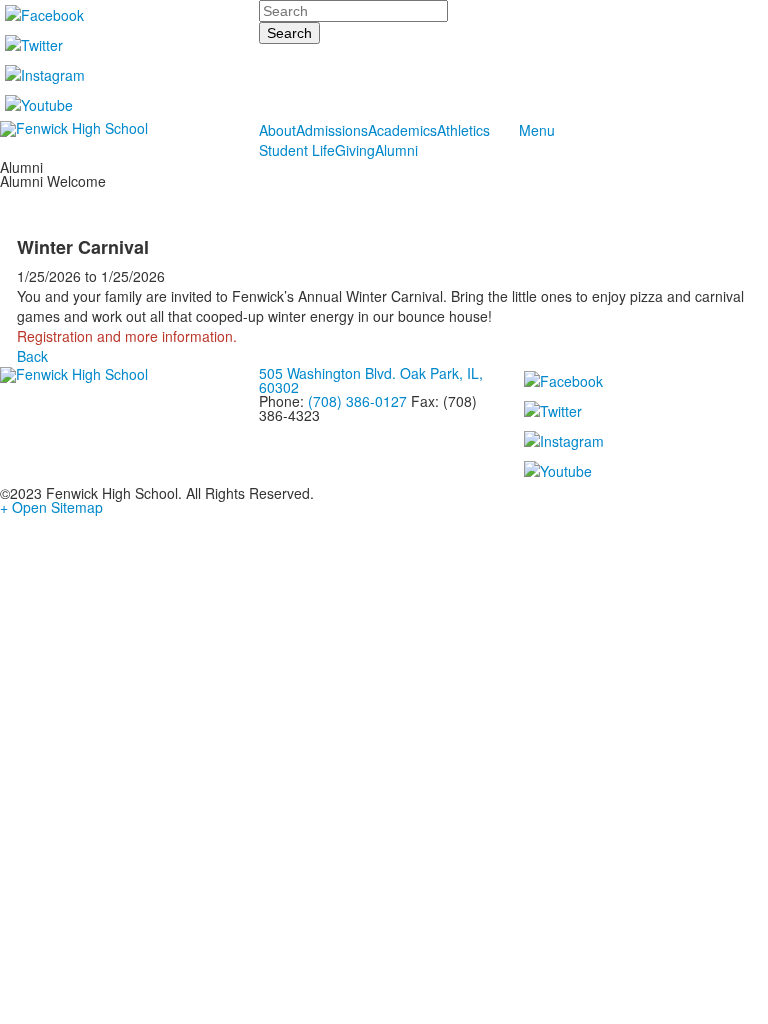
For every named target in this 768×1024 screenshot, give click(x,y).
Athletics (463, 130)
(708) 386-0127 (357, 401)
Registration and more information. (127, 336)
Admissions (332, 130)
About (277, 130)
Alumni (396, 150)
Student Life (297, 150)
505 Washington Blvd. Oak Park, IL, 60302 (371, 380)
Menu (537, 130)
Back (32, 356)
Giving (355, 150)
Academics (402, 130)
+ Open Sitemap (51, 507)
